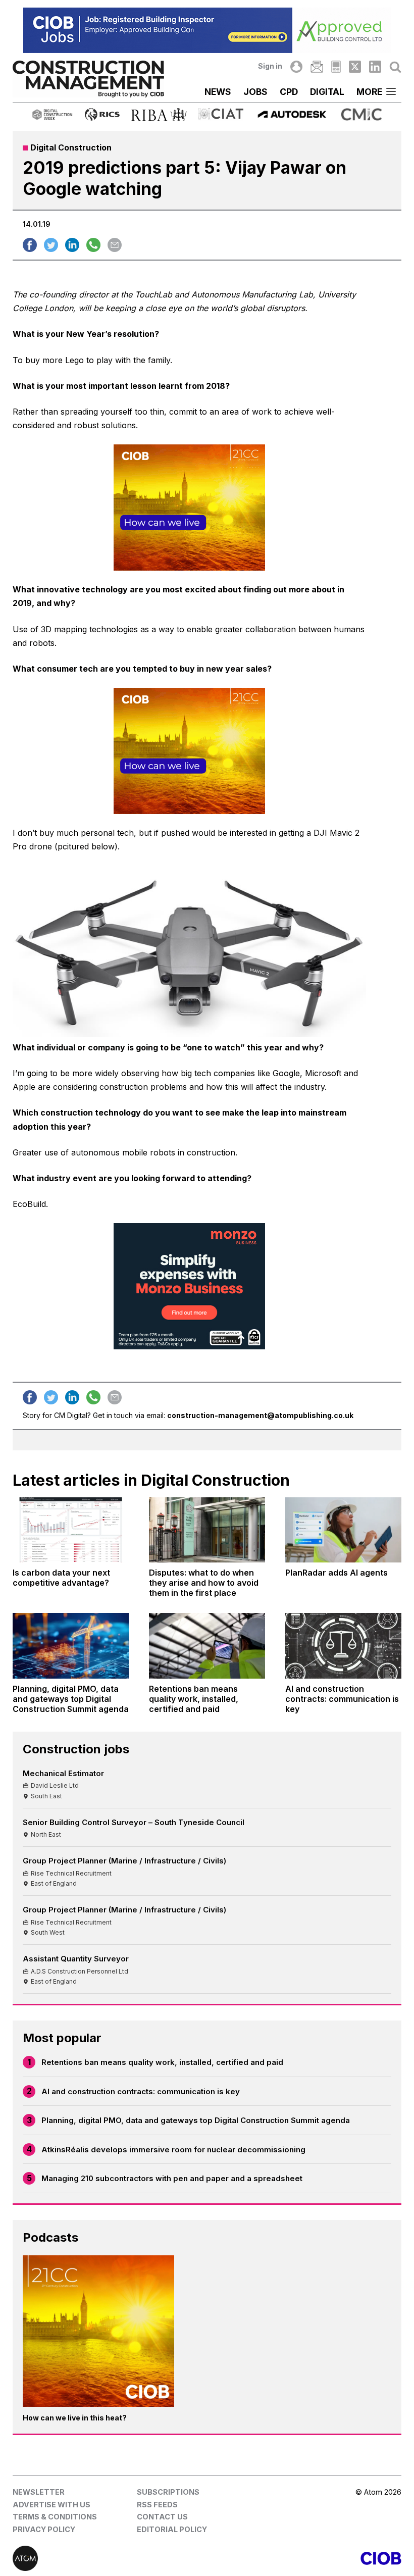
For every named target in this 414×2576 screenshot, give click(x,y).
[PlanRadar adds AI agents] (343, 1530)
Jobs (255, 92)
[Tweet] (51, 245)
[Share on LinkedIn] (72, 245)
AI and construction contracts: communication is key (141, 2091)
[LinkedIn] (375, 67)
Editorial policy (172, 2529)
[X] (355, 67)
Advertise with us (51, 2505)
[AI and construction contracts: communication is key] (343, 1646)
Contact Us (162, 2517)
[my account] (296, 67)
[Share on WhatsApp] (93, 245)
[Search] (395, 67)
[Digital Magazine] (336, 67)
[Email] (317, 67)
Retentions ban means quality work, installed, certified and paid (162, 2062)
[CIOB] (304, 2558)
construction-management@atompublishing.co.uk (260, 1415)
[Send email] (115, 245)
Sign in (270, 66)
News (218, 92)
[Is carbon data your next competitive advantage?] (71, 1530)
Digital (327, 92)
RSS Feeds (157, 2505)
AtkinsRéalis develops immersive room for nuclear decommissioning (173, 2150)
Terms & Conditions (55, 2517)
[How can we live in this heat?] (98, 2331)
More (369, 92)
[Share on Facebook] (30, 245)
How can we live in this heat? (75, 2418)
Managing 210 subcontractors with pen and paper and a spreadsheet (172, 2178)
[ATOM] (110, 2558)
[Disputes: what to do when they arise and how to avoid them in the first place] (207, 1530)
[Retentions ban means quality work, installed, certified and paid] (207, 1646)
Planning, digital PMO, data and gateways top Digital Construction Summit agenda (196, 2120)
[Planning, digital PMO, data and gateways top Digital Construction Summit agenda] (71, 1646)
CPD (289, 92)
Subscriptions (168, 2492)
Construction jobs (76, 1749)
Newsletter (39, 2492)
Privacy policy (44, 2529)
